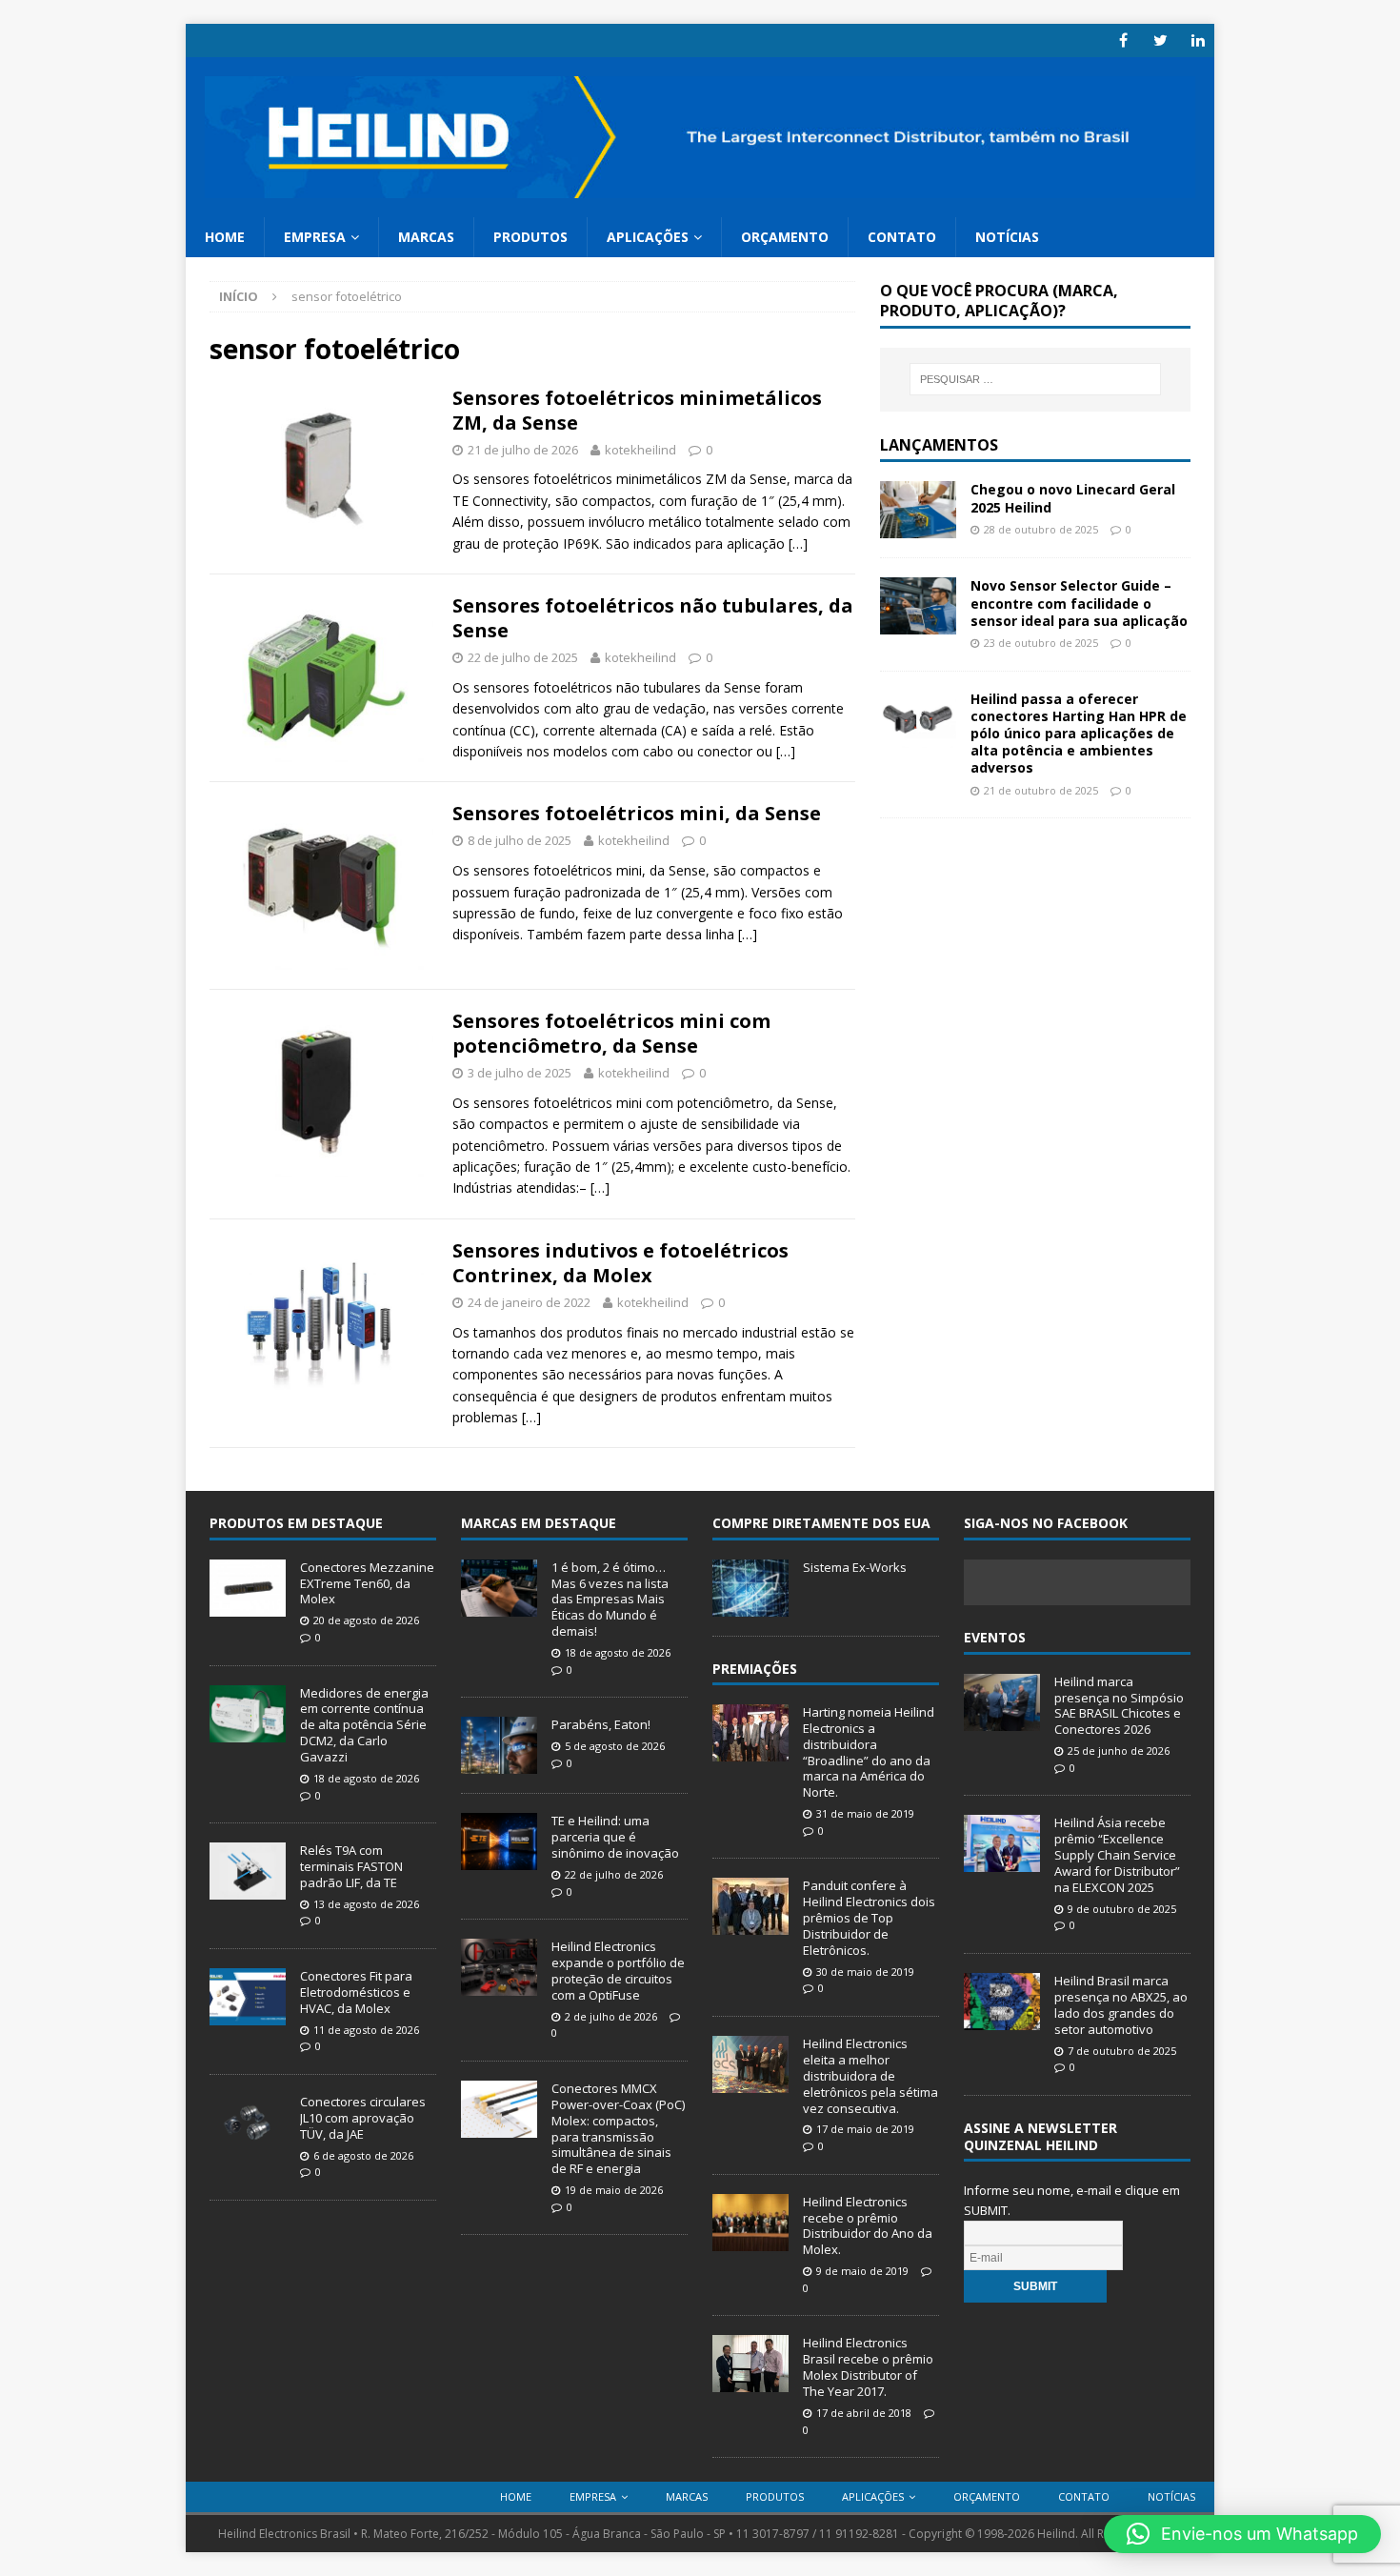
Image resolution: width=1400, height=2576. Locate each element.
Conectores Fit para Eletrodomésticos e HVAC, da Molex (356, 1992)
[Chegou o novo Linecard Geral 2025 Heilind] (918, 527)
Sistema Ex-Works (855, 1567)
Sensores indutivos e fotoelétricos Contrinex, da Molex (620, 1263)
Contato (902, 237)
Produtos (530, 237)
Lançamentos (939, 445)
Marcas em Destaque (539, 1523)
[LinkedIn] (1198, 40)
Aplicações (648, 237)
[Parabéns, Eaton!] (499, 1764)
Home (225, 237)
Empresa (315, 237)
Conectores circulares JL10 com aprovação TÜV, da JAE (363, 2118)
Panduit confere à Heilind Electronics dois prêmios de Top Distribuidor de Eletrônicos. (869, 1918)
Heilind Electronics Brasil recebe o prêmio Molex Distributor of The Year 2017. (868, 2367)
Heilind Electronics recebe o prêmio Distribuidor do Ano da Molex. (868, 2226)
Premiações (755, 1669)
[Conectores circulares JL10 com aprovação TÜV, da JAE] (248, 2141)
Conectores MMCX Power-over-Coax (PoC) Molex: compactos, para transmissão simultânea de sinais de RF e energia (618, 2128)
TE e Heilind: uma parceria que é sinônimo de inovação (615, 1837)
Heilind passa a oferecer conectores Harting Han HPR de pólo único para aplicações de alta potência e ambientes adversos (1079, 734)
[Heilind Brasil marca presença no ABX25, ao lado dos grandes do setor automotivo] (1002, 2020)
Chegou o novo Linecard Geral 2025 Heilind (1073, 498)
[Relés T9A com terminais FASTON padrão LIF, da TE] (248, 1889)
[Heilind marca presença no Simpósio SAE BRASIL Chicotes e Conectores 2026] (1002, 1721)
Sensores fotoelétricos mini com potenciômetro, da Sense (611, 1033)
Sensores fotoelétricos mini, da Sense (637, 813)
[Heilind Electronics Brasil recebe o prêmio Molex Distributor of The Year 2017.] (750, 2383)
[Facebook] (1123, 40)
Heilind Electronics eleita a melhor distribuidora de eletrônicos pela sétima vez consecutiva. (870, 2076)
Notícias (1007, 237)
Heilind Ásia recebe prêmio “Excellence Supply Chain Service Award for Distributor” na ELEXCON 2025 (1117, 1855)
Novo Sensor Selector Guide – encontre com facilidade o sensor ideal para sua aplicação (1079, 603)
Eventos (995, 1637)
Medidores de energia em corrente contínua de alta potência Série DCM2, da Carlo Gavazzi (364, 1725)
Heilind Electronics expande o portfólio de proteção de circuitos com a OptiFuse (618, 1971)
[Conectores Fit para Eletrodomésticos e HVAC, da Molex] (248, 2015)
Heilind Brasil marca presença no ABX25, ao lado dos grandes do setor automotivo (1121, 2005)
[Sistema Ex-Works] (750, 1606)
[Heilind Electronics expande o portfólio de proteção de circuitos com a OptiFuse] (499, 1985)
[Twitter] (1160, 40)
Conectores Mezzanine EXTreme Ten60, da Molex (367, 1583)
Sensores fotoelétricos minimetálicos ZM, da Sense (637, 410)
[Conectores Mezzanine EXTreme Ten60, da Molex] (248, 1606)
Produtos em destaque (296, 1523)
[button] (1242, 2534)
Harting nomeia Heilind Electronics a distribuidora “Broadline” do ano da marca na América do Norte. (869, 1752)
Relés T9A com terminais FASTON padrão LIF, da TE (351, 1866)
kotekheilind (640, 450)
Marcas (426, 237)
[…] (798, 543)
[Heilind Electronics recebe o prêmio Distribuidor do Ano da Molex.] (750, 2241)
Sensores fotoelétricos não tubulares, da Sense (653, 618)
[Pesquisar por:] (1035, 379)
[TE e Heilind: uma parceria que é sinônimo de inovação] (499, 1861)
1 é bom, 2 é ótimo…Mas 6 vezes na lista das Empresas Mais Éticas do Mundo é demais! (610, 1600)
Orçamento (785, 237)
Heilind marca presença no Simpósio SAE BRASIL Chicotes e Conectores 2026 (1119, 1706)
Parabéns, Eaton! (601, 1724)
